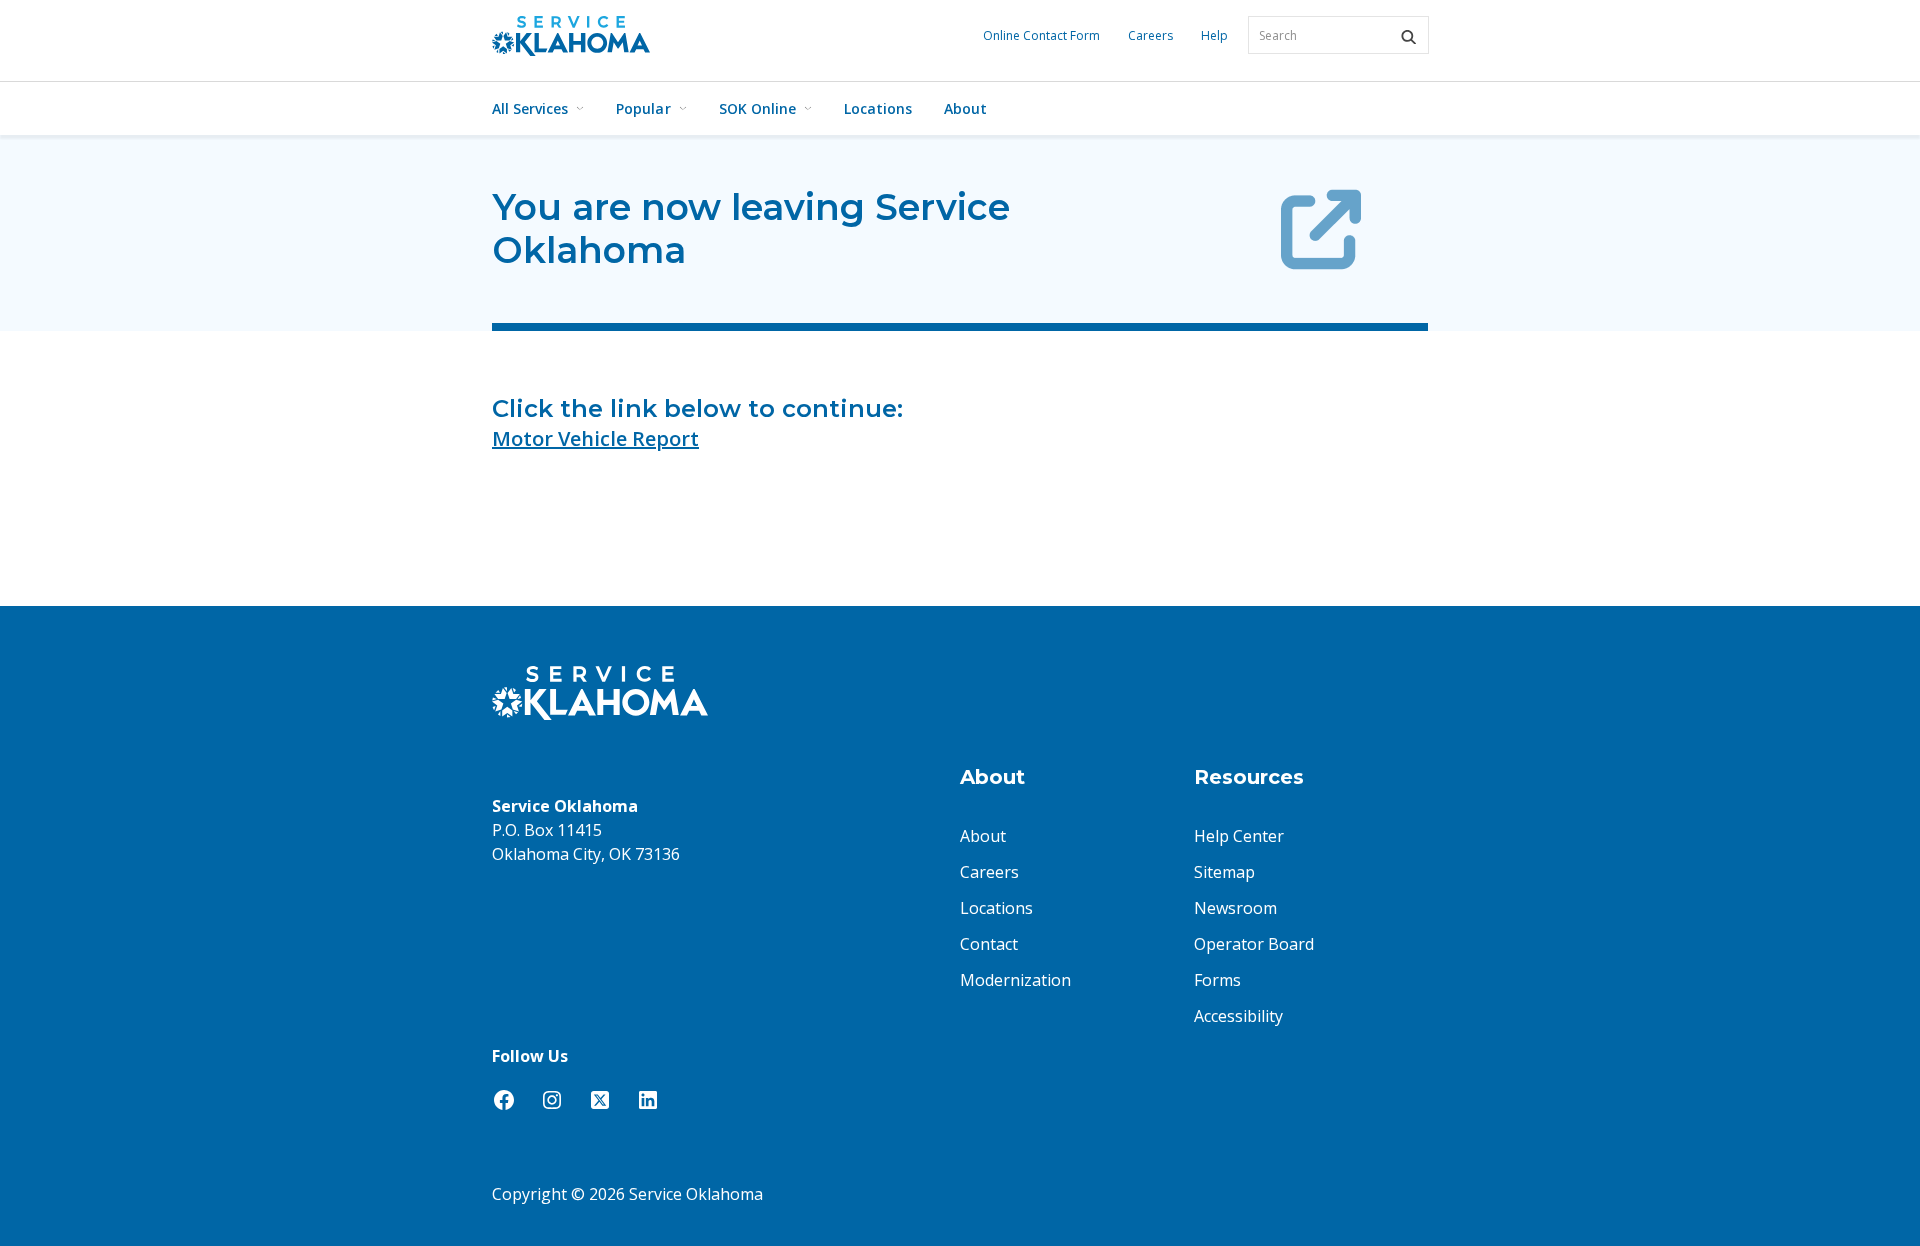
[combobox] (1338, 35)
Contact (989, 944)
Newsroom (1235, 908)
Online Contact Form (1041, 35)
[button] (1408, 37)
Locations (878, 108)
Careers (1150, 35)
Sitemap (1224, 872)
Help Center (1239, 836)
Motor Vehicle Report (595, 438)
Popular (643, 108)
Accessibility (1238, 1016)
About (965, 108)
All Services (530, 108)
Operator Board (1254, 944)
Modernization (1015, 980)
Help (1214, 35)
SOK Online (757, 108)
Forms (1217, 980)
